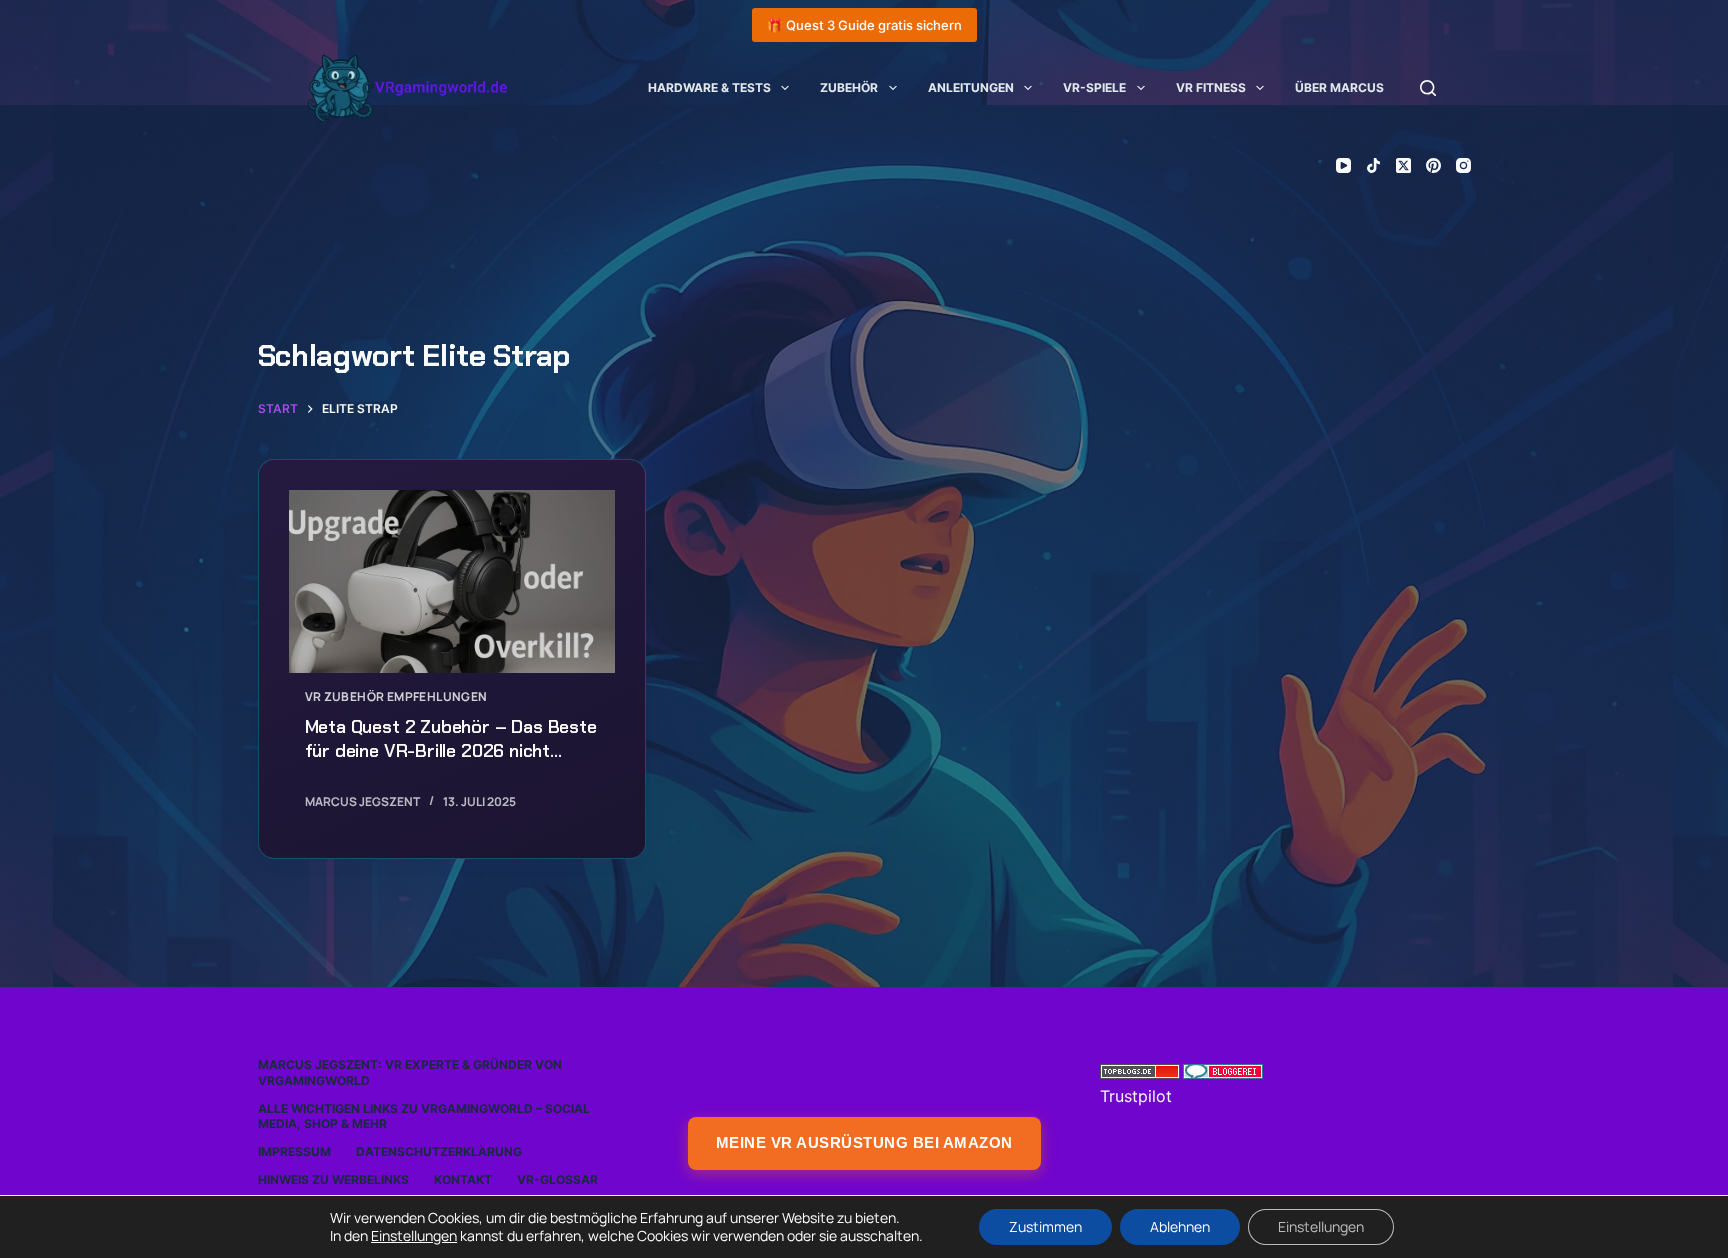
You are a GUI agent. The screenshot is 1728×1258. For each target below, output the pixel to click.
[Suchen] (1428, 88)
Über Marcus (1339, 87)
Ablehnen (1180, 1226)
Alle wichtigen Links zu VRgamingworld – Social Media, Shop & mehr (424, 1116)
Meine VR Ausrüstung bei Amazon (864, 1142)
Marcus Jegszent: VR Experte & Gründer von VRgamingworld (410, 1072)
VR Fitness (1211, 87)
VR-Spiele (1094, 87)
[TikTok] (1373, 165)
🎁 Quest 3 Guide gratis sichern (864, 25)
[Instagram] (1463, 165)
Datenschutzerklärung (439, 1151)
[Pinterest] (1433, 165)
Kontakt (463, 1179)
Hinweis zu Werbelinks (333, 1179)
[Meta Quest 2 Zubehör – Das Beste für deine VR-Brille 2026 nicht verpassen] (452, 582)
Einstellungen (414, 1236)
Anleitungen (971, 87)
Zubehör (849, 87)
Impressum (294, 1151)
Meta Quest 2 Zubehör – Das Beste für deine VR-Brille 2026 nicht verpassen (451, 751)
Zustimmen (1045, 1226)
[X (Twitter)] (1403, 165)
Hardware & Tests (709, 87)
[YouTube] (1343, 165)
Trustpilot (1136, 1096)
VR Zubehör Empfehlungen (396, 696)
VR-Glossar (557, 1179)
